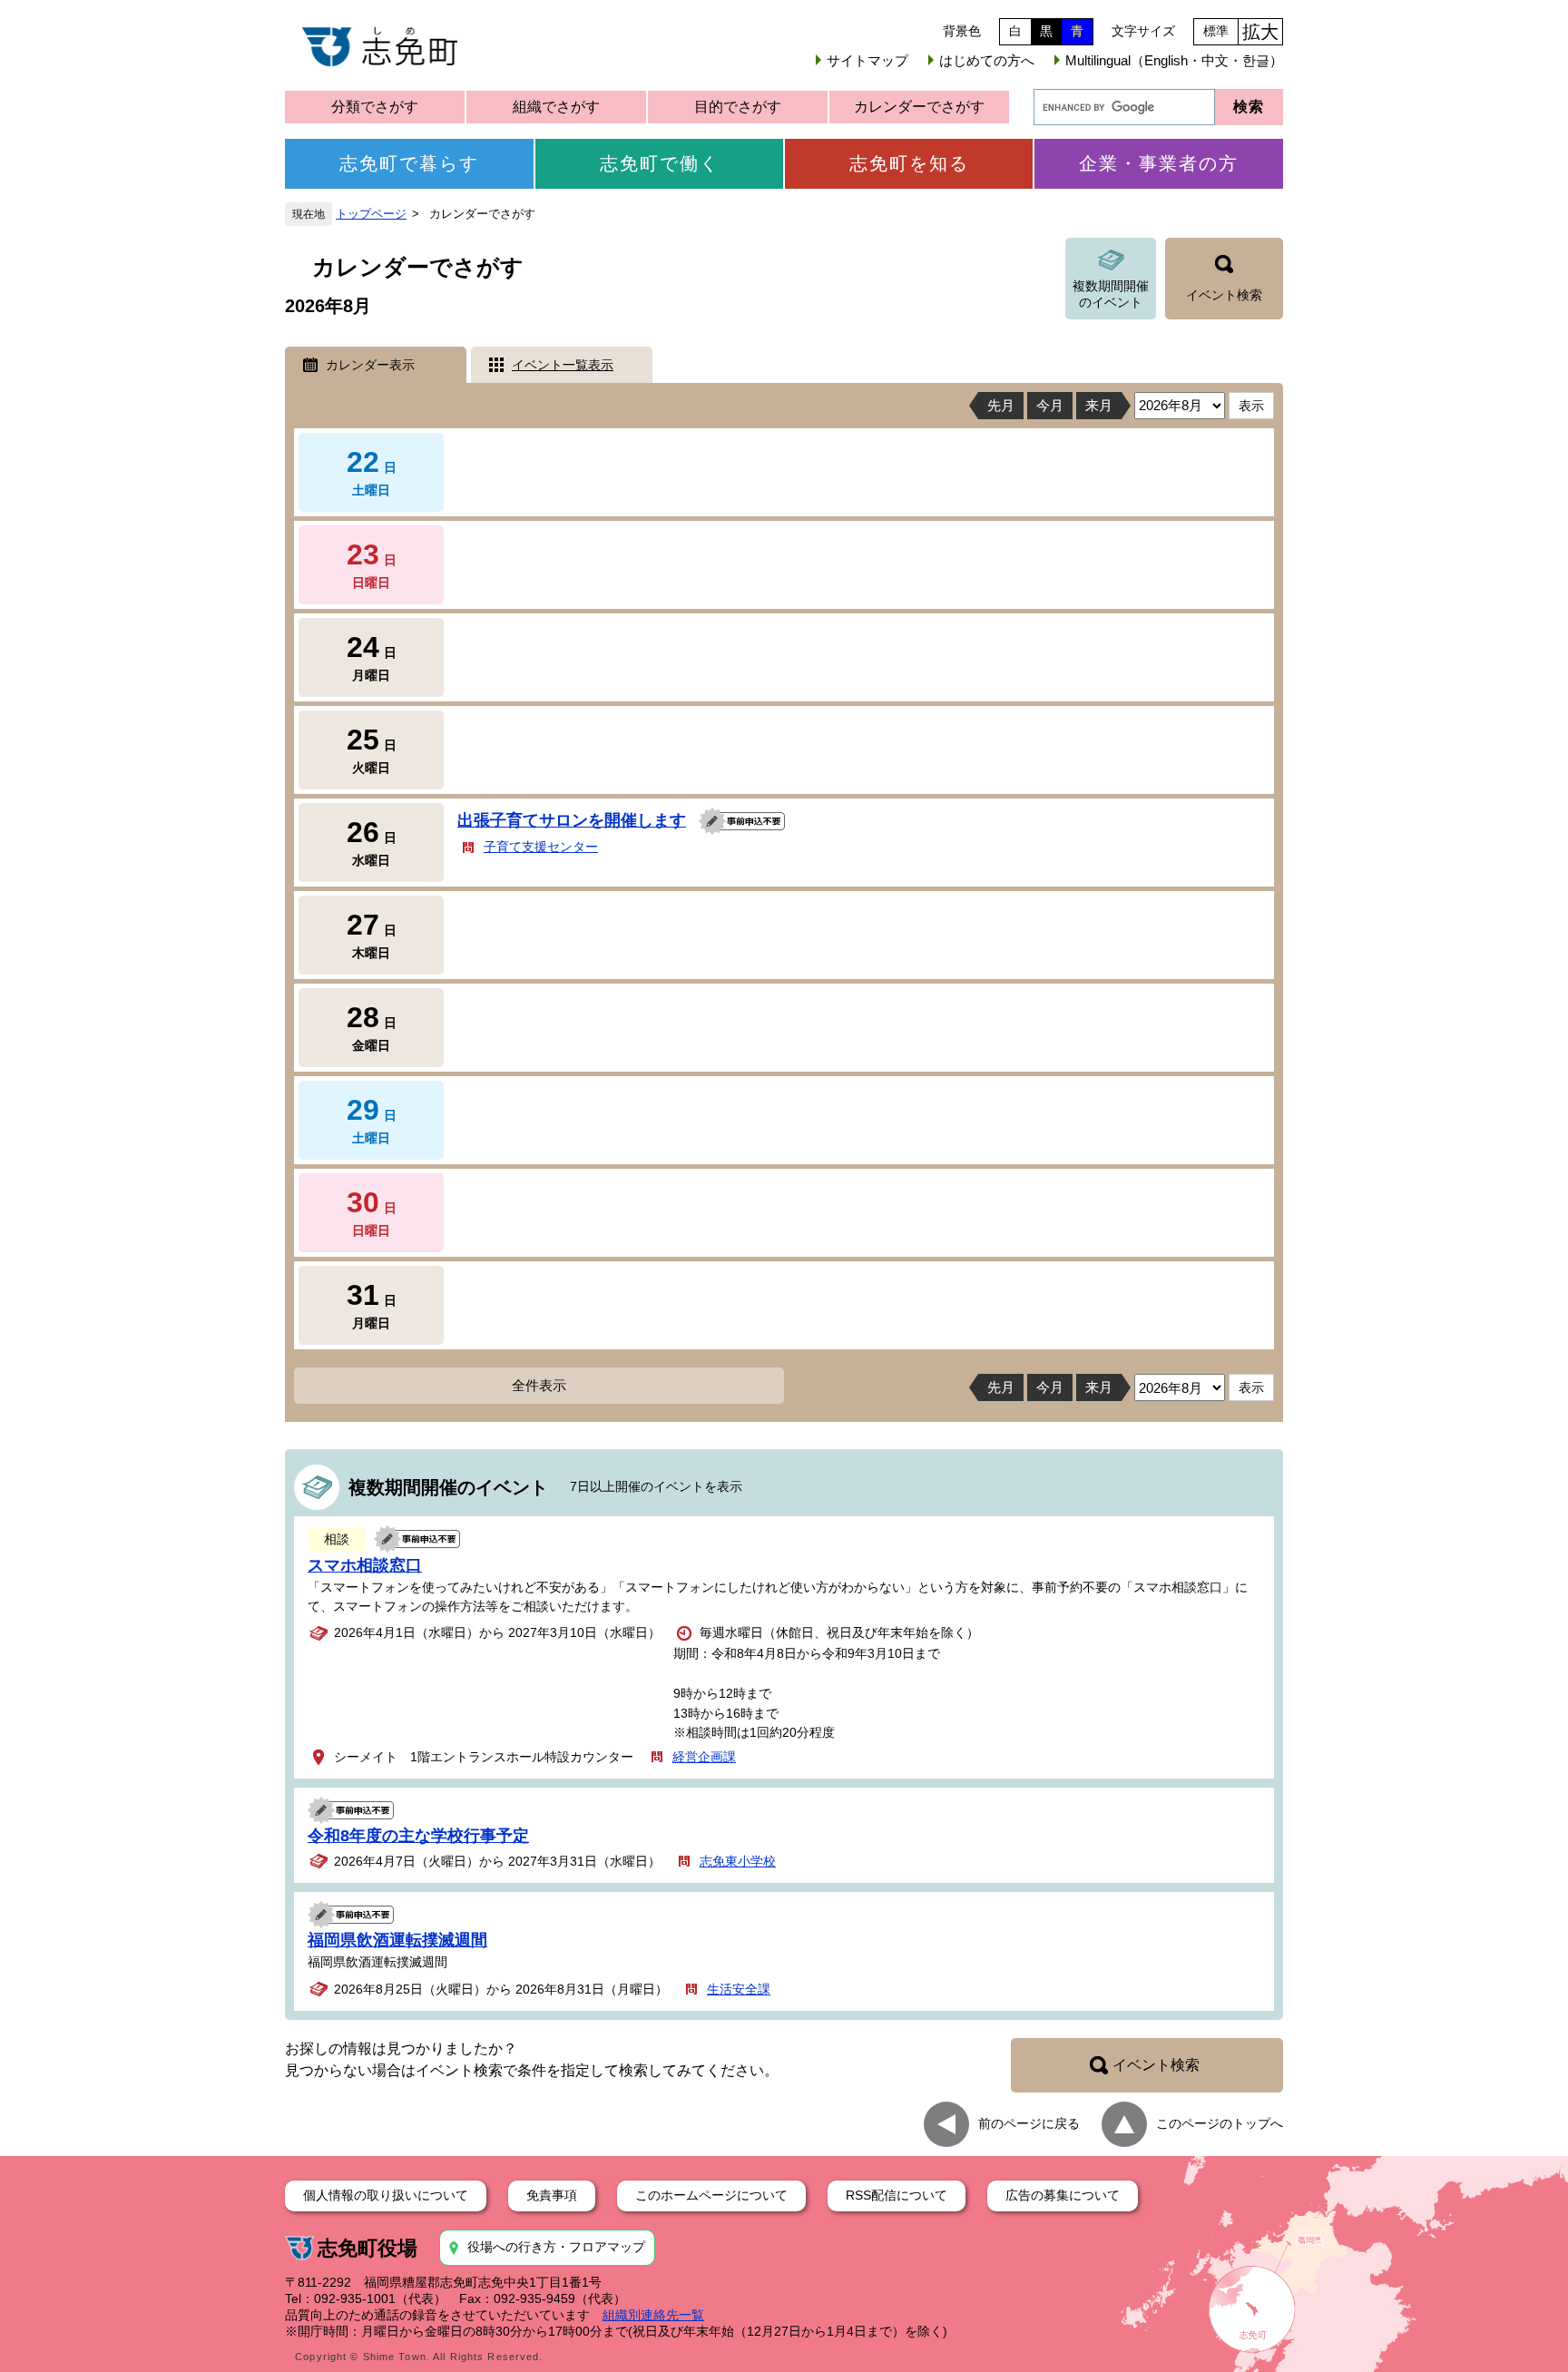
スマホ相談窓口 (365, 1565)
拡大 (1260, 32)
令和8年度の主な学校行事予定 (418, 1836)
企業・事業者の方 (1159, 163)
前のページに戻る (1029, 2123)
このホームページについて (711, 2195)
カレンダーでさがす (919, 107)
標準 (1216, 31)
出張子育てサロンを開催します (572, 820)
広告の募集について (1063, 2195)
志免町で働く (660, 163)
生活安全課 (739, 1989)
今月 (1050, 405)
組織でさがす (556, 107)
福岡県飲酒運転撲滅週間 (397, 1940)
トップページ (371, 214)
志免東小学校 (738, 1861)
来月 (1099, 405)
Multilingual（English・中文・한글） (1174, 60)
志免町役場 (367, 2248)
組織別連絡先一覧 (653, 2315)
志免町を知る (909, 163)
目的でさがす (738, 107)
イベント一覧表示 (563, 365)
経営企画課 (704, 1757)
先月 (1001, 405)
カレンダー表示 (370, 365)
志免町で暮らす (409, 163)
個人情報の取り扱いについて (386, 2195)
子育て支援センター (541, 847)
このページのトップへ (1220, 2123)
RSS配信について (897, 2195)
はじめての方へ (987, 60)
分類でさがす (375, 107)
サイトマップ (867, 60)
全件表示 (539, 1385)
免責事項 (552, 2195)
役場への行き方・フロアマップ (556, 2247)
